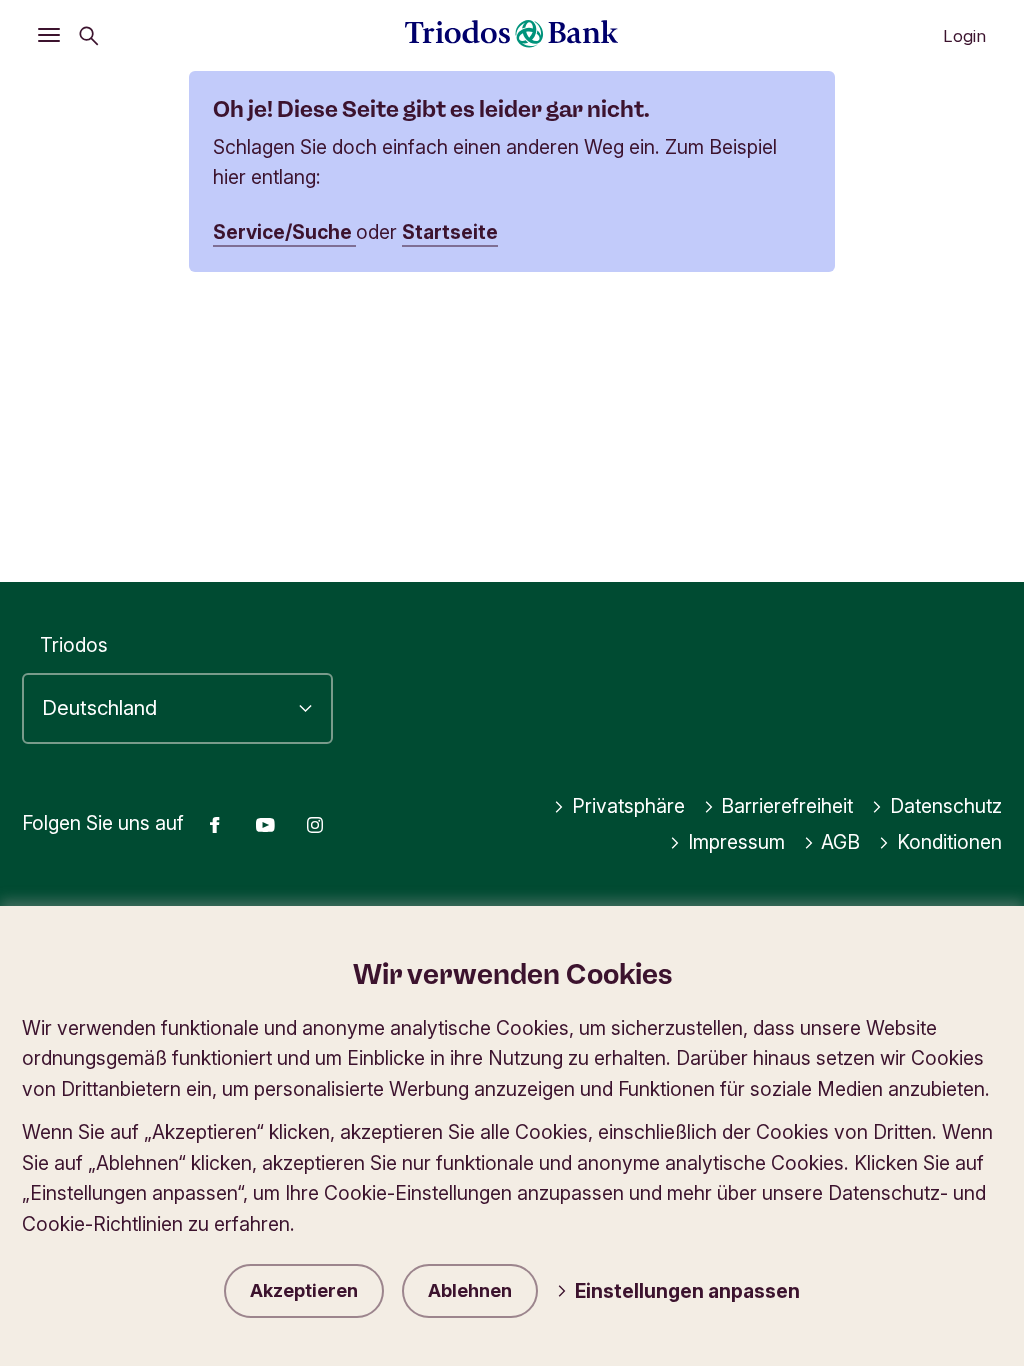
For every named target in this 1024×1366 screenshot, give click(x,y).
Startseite (450, 232)
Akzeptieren (304, 1290)
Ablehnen (470, 1290)
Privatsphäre (628, 806)
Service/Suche (284, 232)
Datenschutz (946, 806)
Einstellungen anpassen (687, 1291)
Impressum (736, 842)
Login (964, 36)
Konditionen (949, 842)
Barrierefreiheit (787, 806)
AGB (840, 842)
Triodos (74, 645)
